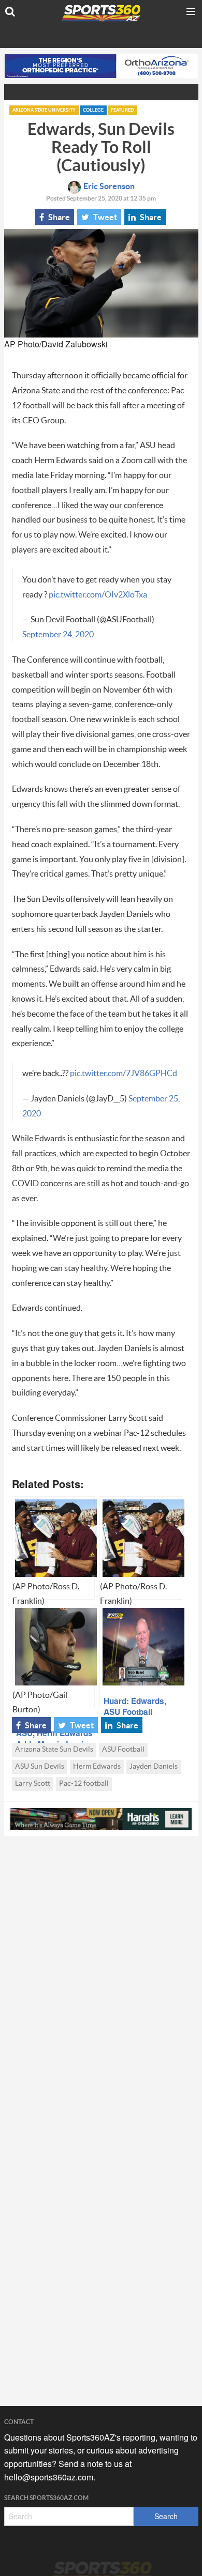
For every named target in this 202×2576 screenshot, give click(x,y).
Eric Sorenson (109, 187)
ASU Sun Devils (40, 1767)
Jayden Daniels (154, 1767)
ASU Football (123, 1750)
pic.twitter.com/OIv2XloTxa (98, 595)
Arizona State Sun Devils (54, 1750)
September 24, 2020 (58, 635)
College (93, 110)
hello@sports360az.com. (50, 2477)
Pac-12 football (84, 1784)
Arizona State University (44, 110)
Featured (122, 110)
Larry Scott (33, 1784)
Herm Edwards (97, 1767)
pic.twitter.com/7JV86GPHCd (124, 1074)
